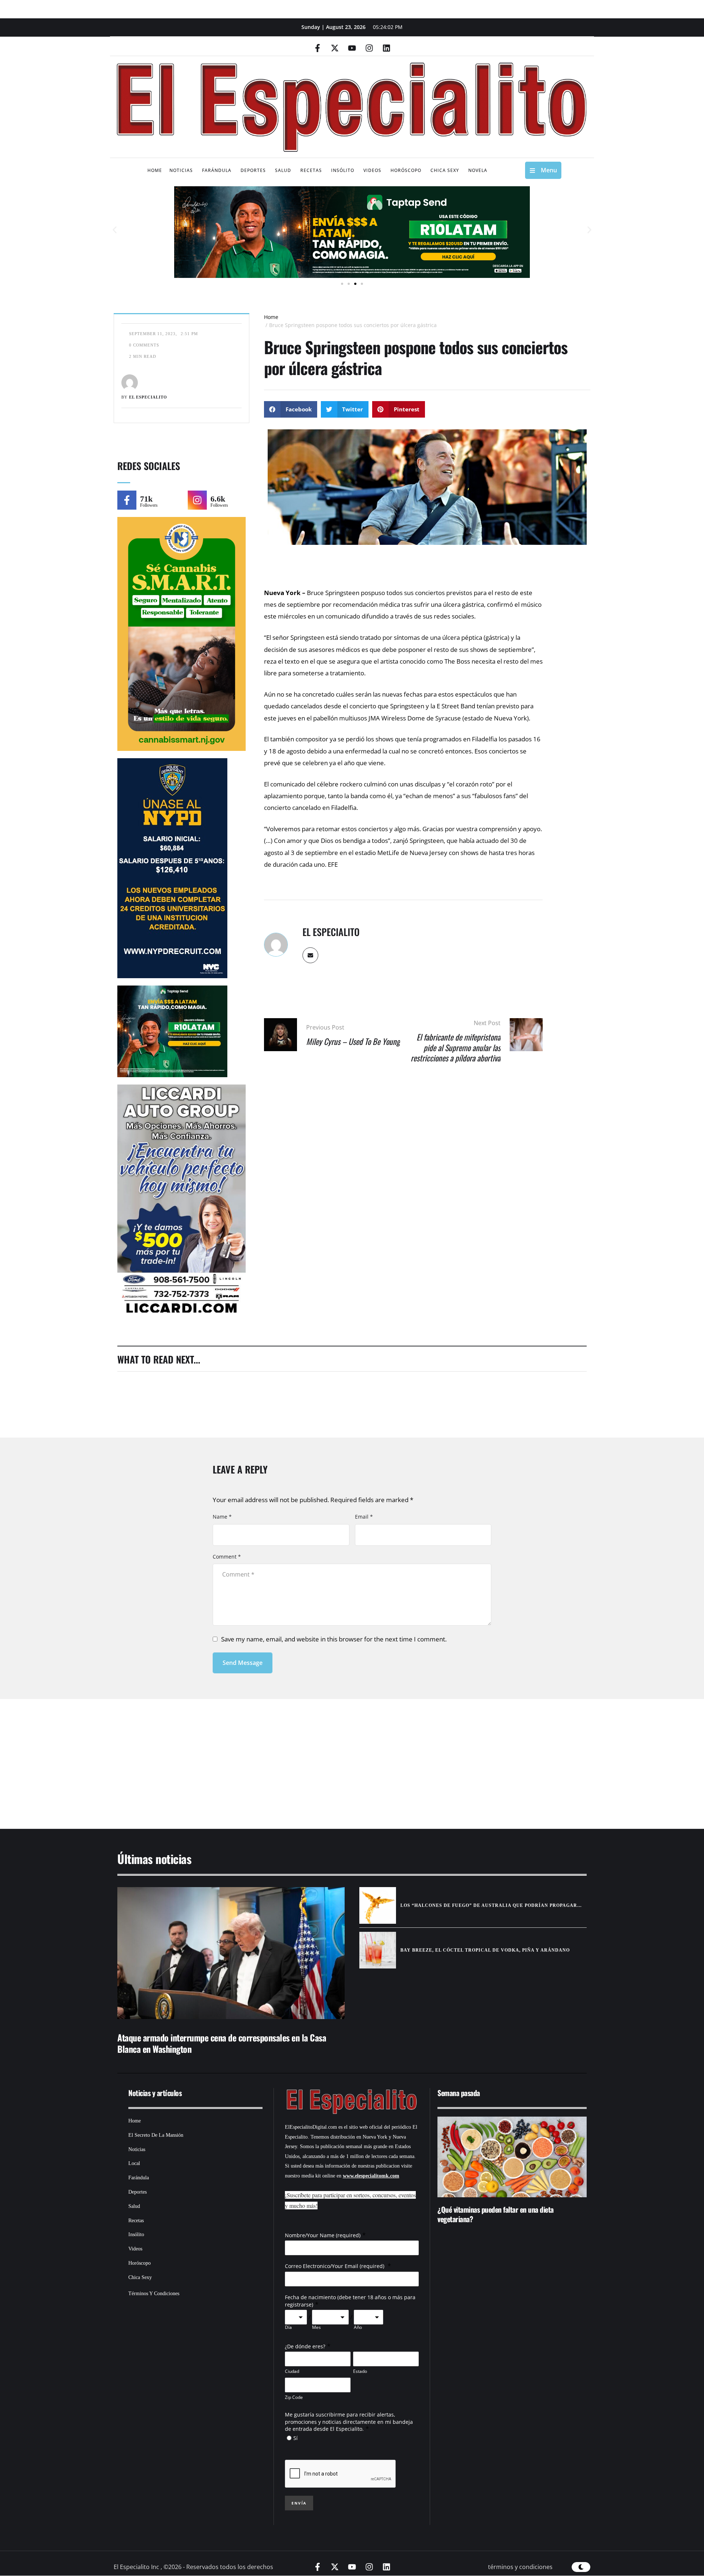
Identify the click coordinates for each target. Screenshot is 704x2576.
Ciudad (292, 2371)
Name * (222, 1517)
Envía (299, 2503)
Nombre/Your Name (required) (323, 2235)
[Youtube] (352, 48)
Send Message (243, 1663)
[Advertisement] (330, 1755)
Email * (364, 1517)
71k (146, 499)
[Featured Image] (231, 1953)
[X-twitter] (335, 48)
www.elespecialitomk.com (371, 2176)
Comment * (227, 1557)
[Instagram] (369, 48)
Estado (360, 2371)
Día (288, 2327)
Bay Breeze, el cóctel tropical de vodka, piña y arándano (485, 1950)
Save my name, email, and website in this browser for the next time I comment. (334, 1639)
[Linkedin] (386, 48)
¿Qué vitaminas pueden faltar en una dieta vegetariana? (496, 2214)
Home (271, 317)
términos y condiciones (520, 2567)
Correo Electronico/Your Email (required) (335, 2266)
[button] (115, 230)
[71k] (127, 500)
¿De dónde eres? (305, 2346)
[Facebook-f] (318, 48)
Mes (316, 2327)
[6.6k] (197, 500)
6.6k (218, 499)
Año (358, 2327)
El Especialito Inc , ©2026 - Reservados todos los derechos (193, 2567)
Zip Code (294, 2397)
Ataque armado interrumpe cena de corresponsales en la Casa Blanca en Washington (222, 2043)
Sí (296, 2438)
